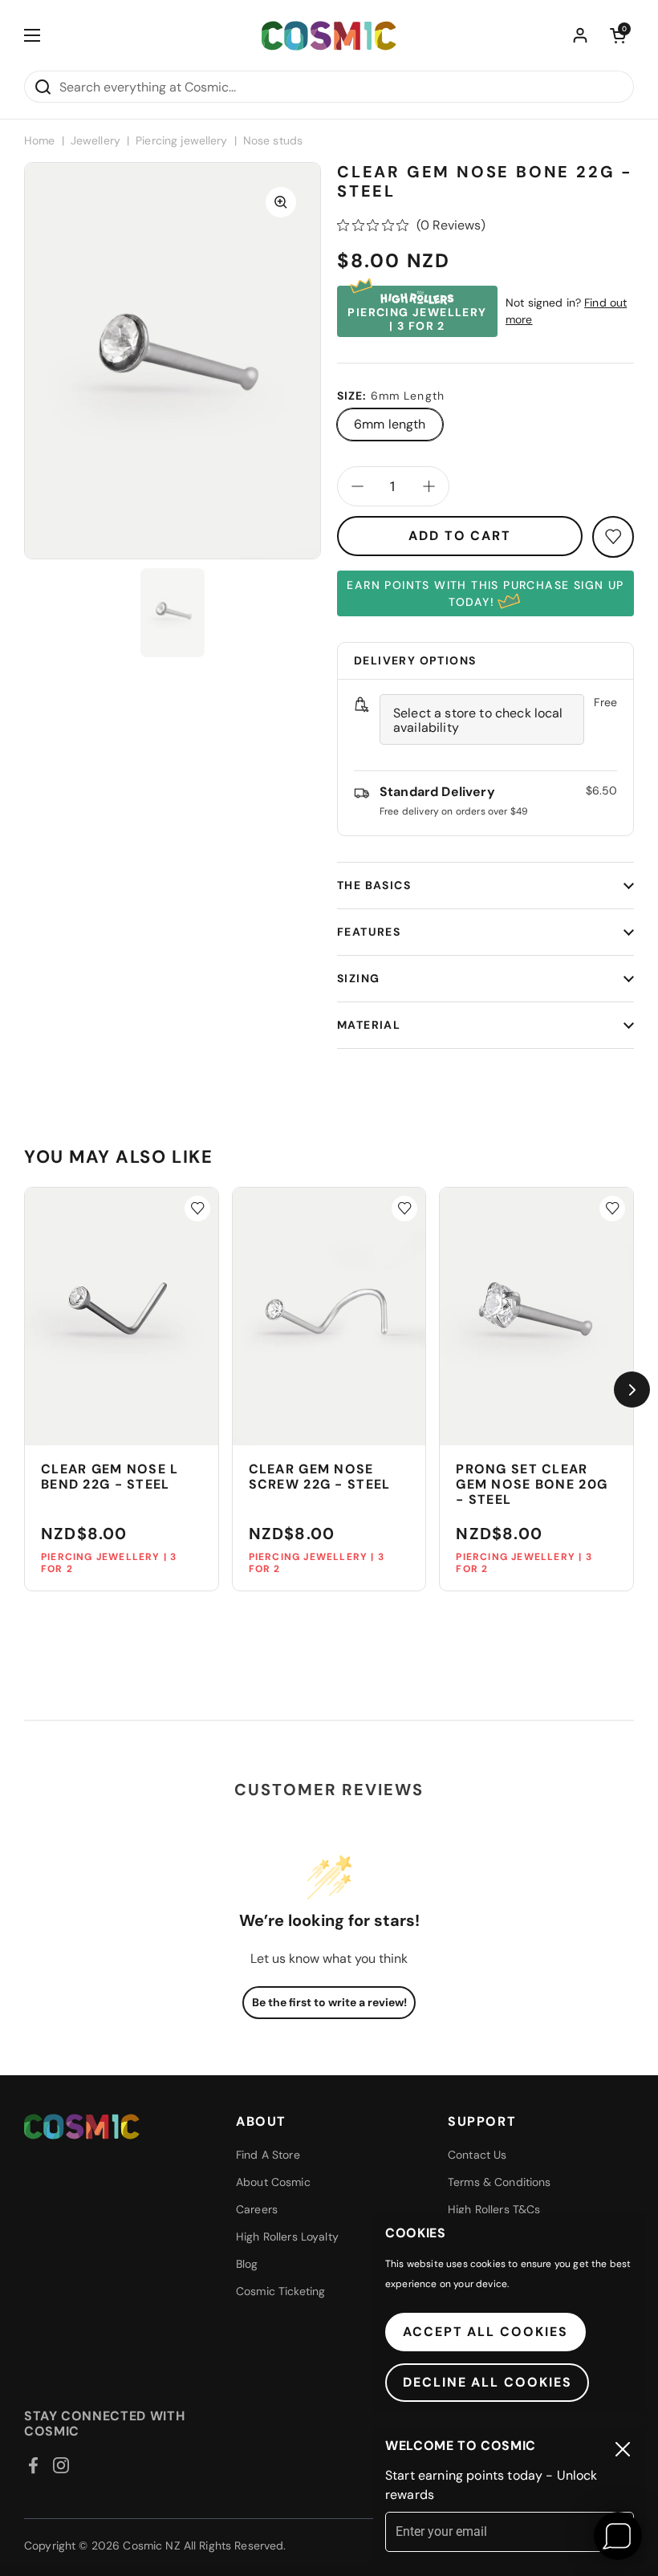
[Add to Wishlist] (197, 1209)
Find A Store (268, 2155)
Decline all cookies (487, 2382)
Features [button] (369, 932)
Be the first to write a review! (329, 2002)
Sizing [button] (358, 978)
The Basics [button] (374, 885)
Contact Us (477, 2155)
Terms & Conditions (500, 2182)
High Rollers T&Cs (494, 2209)
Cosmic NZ (151, 2546)
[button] (618, 35)
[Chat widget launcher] (618, 2536)
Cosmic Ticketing (280, 2291)
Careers (257, 2209)
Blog (247, 2264)
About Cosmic (273, 2182)
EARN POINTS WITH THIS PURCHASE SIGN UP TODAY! (485, 593)
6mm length (390, 424)
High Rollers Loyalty (287, 2237)
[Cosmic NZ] (329, 36)
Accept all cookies (485, 2332)
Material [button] (369, 1025)
